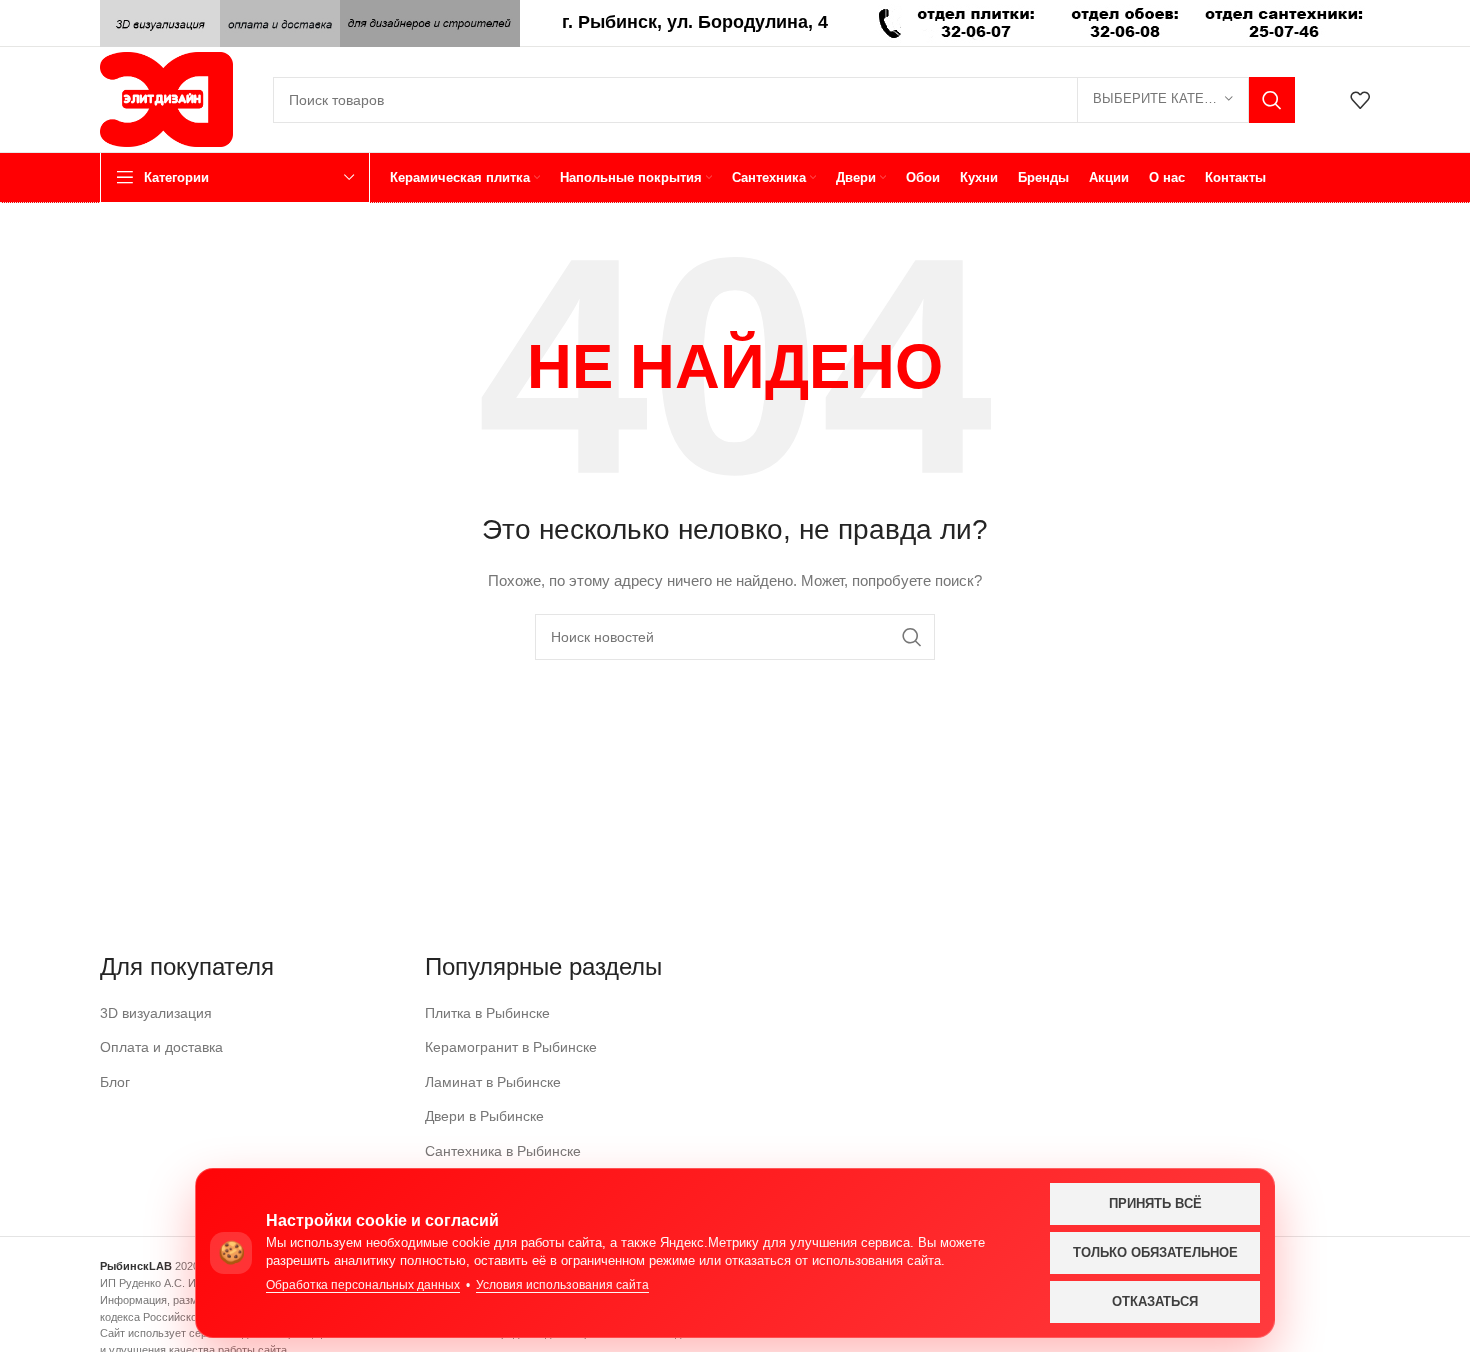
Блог (115, 1082)
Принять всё (1155, 1203)
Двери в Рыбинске (484, 1116)
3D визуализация (156, 1013)
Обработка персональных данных (363, 1285)
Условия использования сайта (562, 1285)
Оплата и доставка (161, 1047)
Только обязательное (1155, 1252)
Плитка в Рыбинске (487, 1013)
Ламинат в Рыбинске (493, 1082)
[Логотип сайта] (166, 98)
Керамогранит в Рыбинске (511, 1047)
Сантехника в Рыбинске (503, 1151)
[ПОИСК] (1272, 100)
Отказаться (1155, 1301)
